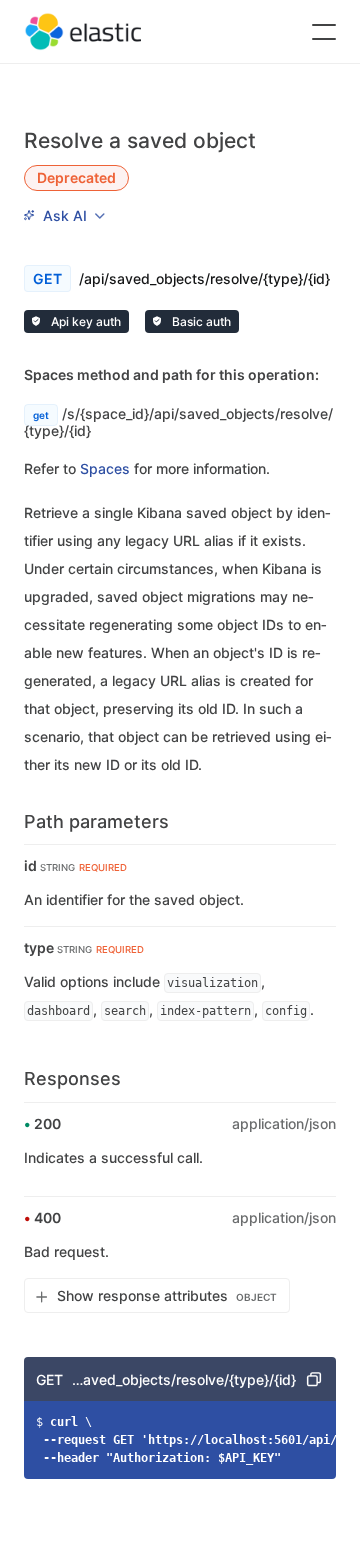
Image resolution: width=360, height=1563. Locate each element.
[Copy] (314, 1379)
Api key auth (84, 321)
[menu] (64, 215)
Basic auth (200, 321)
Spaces (105, 468)
